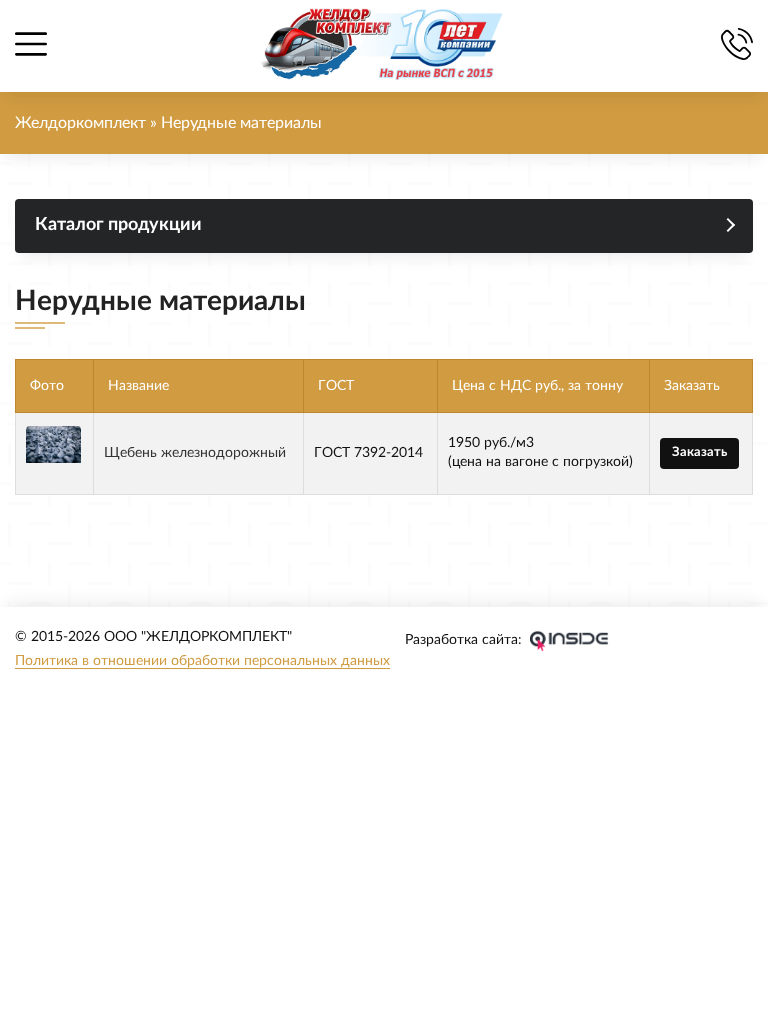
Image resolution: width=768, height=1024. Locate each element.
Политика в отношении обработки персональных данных (202, 661)
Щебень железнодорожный (195, 453)
